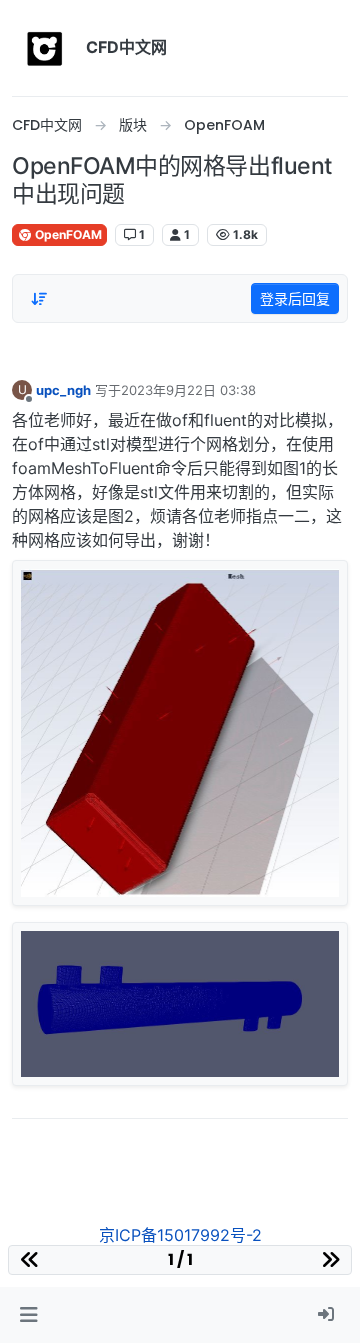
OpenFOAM (67, 234)
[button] (28, 1315)
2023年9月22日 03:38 (188, 390)
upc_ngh (63, 390)
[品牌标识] (45, 48)
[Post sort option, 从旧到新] (39, 299)
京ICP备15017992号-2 (180, 1235)
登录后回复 (295, 298)
